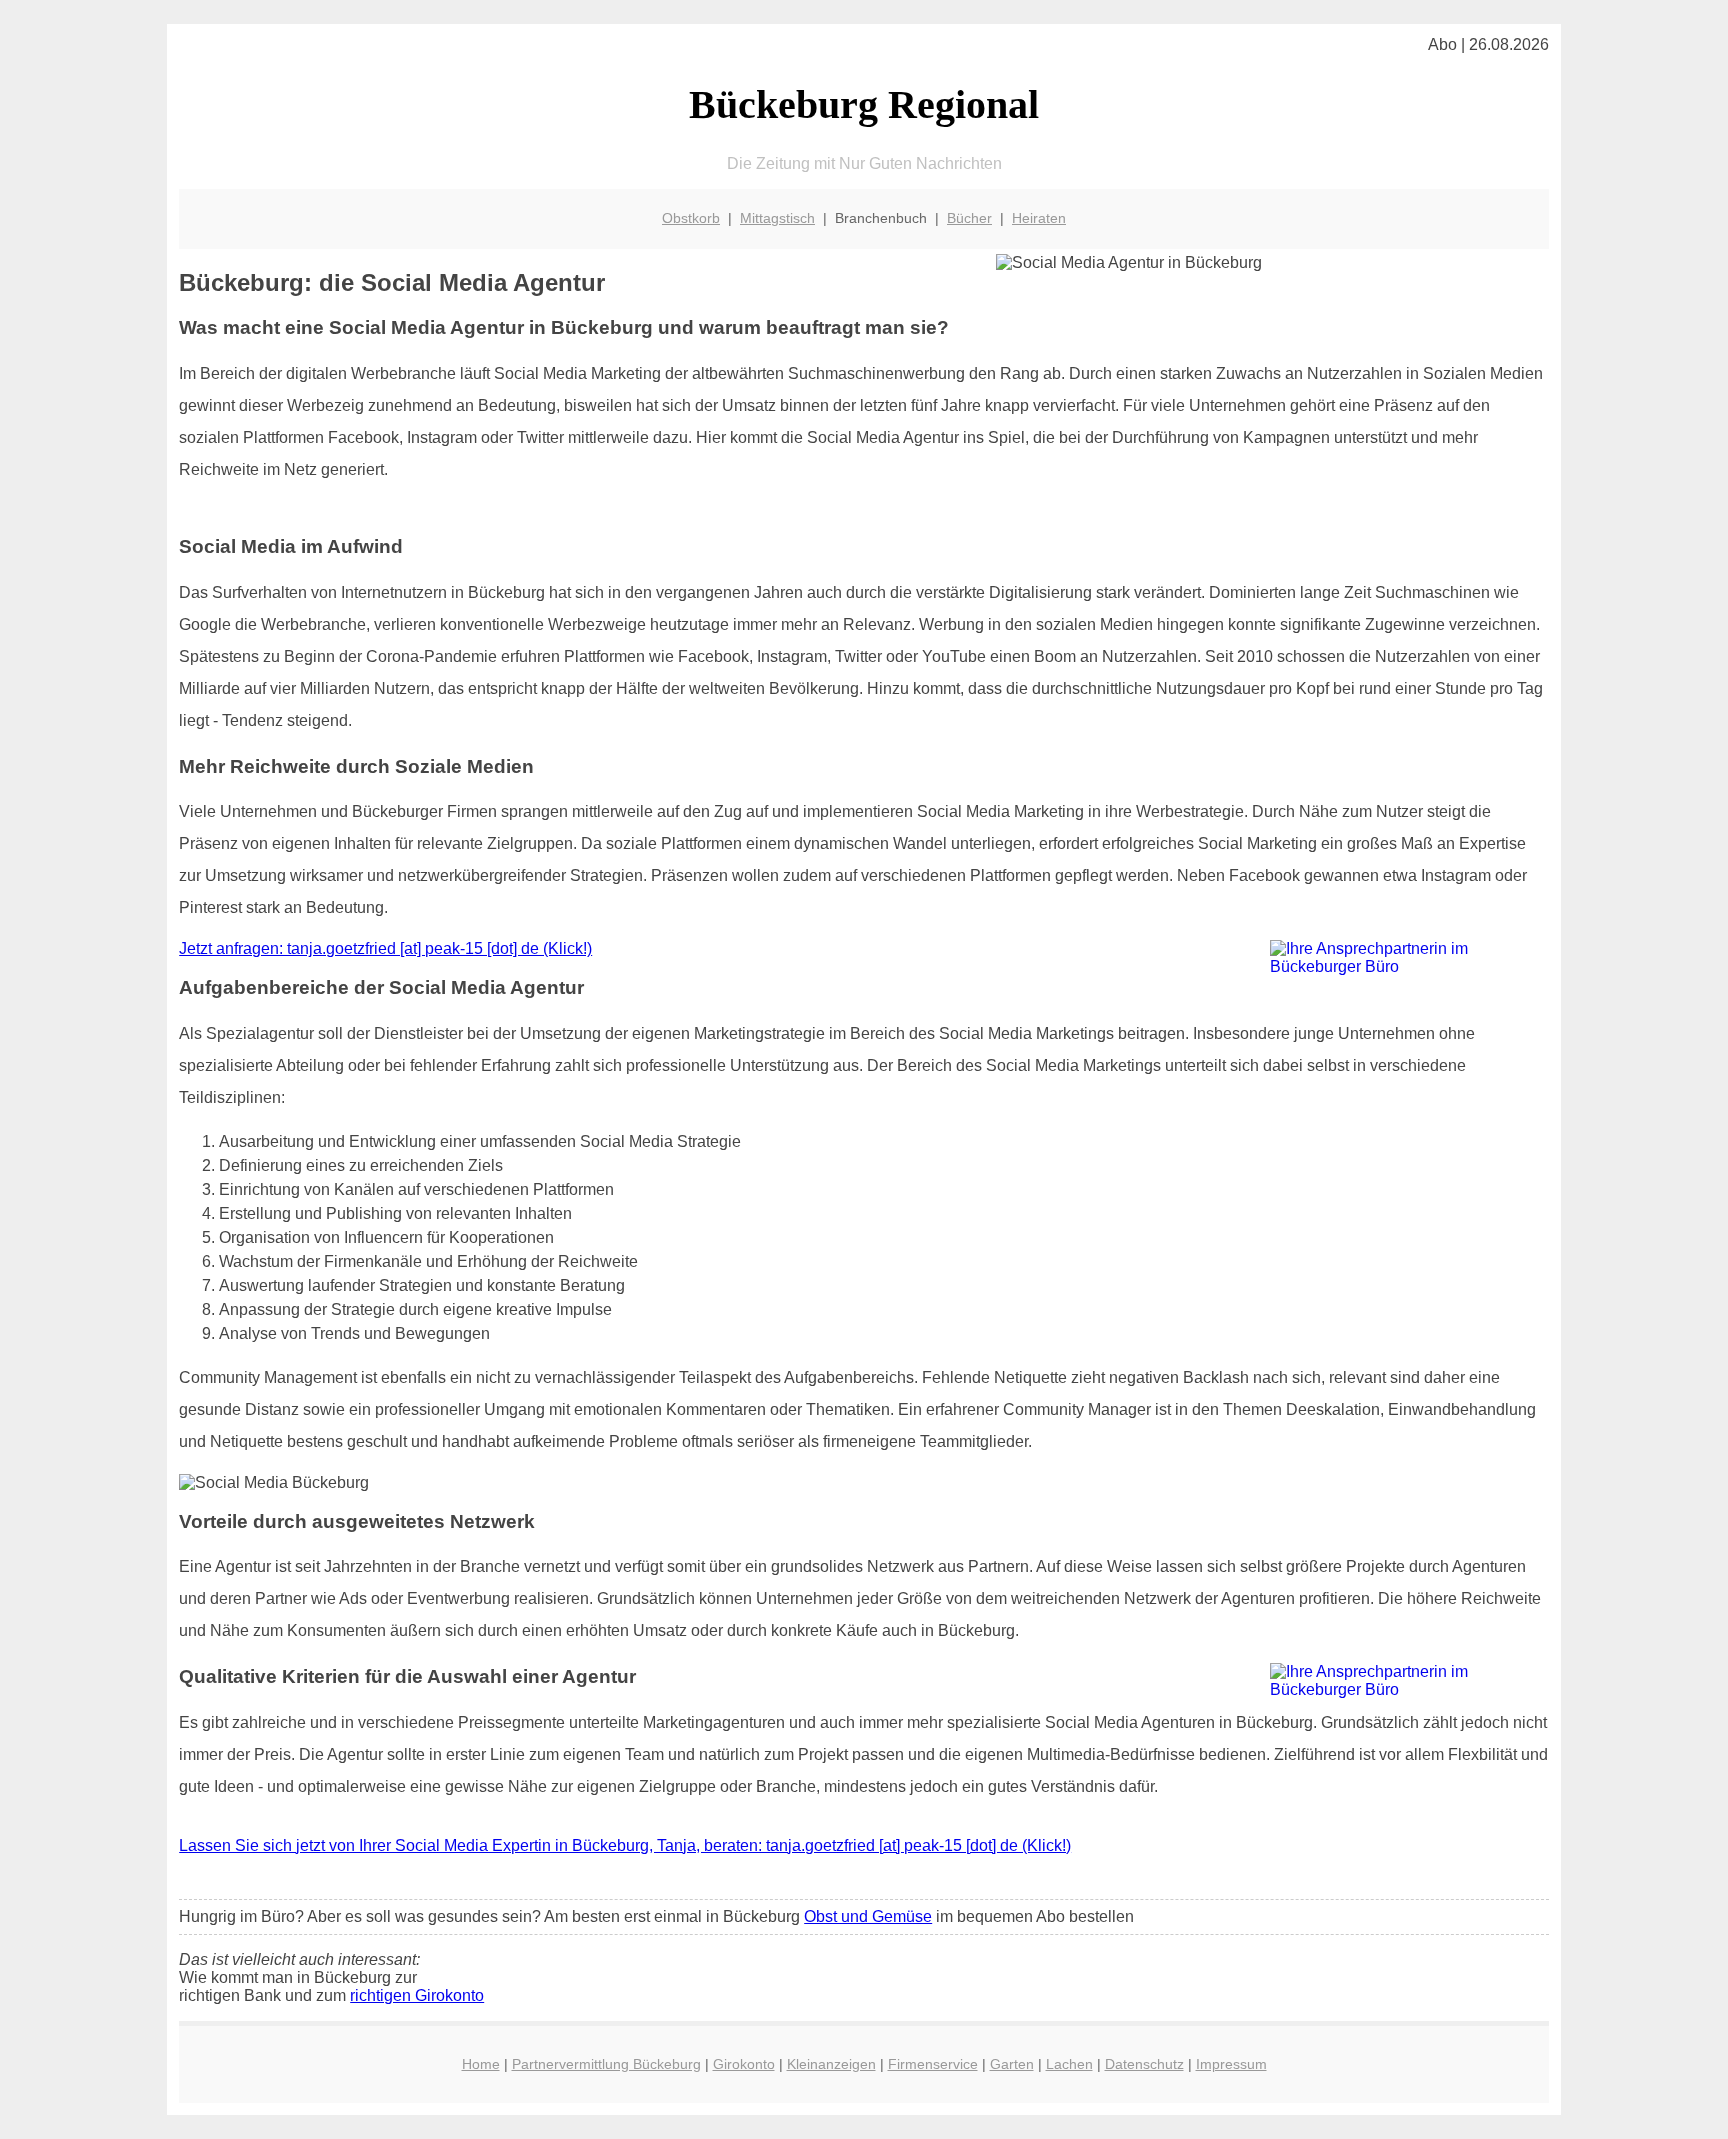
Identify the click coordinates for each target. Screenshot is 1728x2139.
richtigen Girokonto (417, 1995)
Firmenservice (933, 2064)
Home (481, 2064)
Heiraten (1039, 218)
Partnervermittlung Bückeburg (606, 2064)
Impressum (1231, 2064)
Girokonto (744, 2064)
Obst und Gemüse (868, 1916)
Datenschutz (1144, 2064)
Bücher (969, 218)
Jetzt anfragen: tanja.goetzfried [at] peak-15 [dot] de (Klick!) (385, 948)
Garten (1012, 2064)
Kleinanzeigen (831, 2064)
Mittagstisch (777, 218)
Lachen (1069, 2064)
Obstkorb (691, 218)
